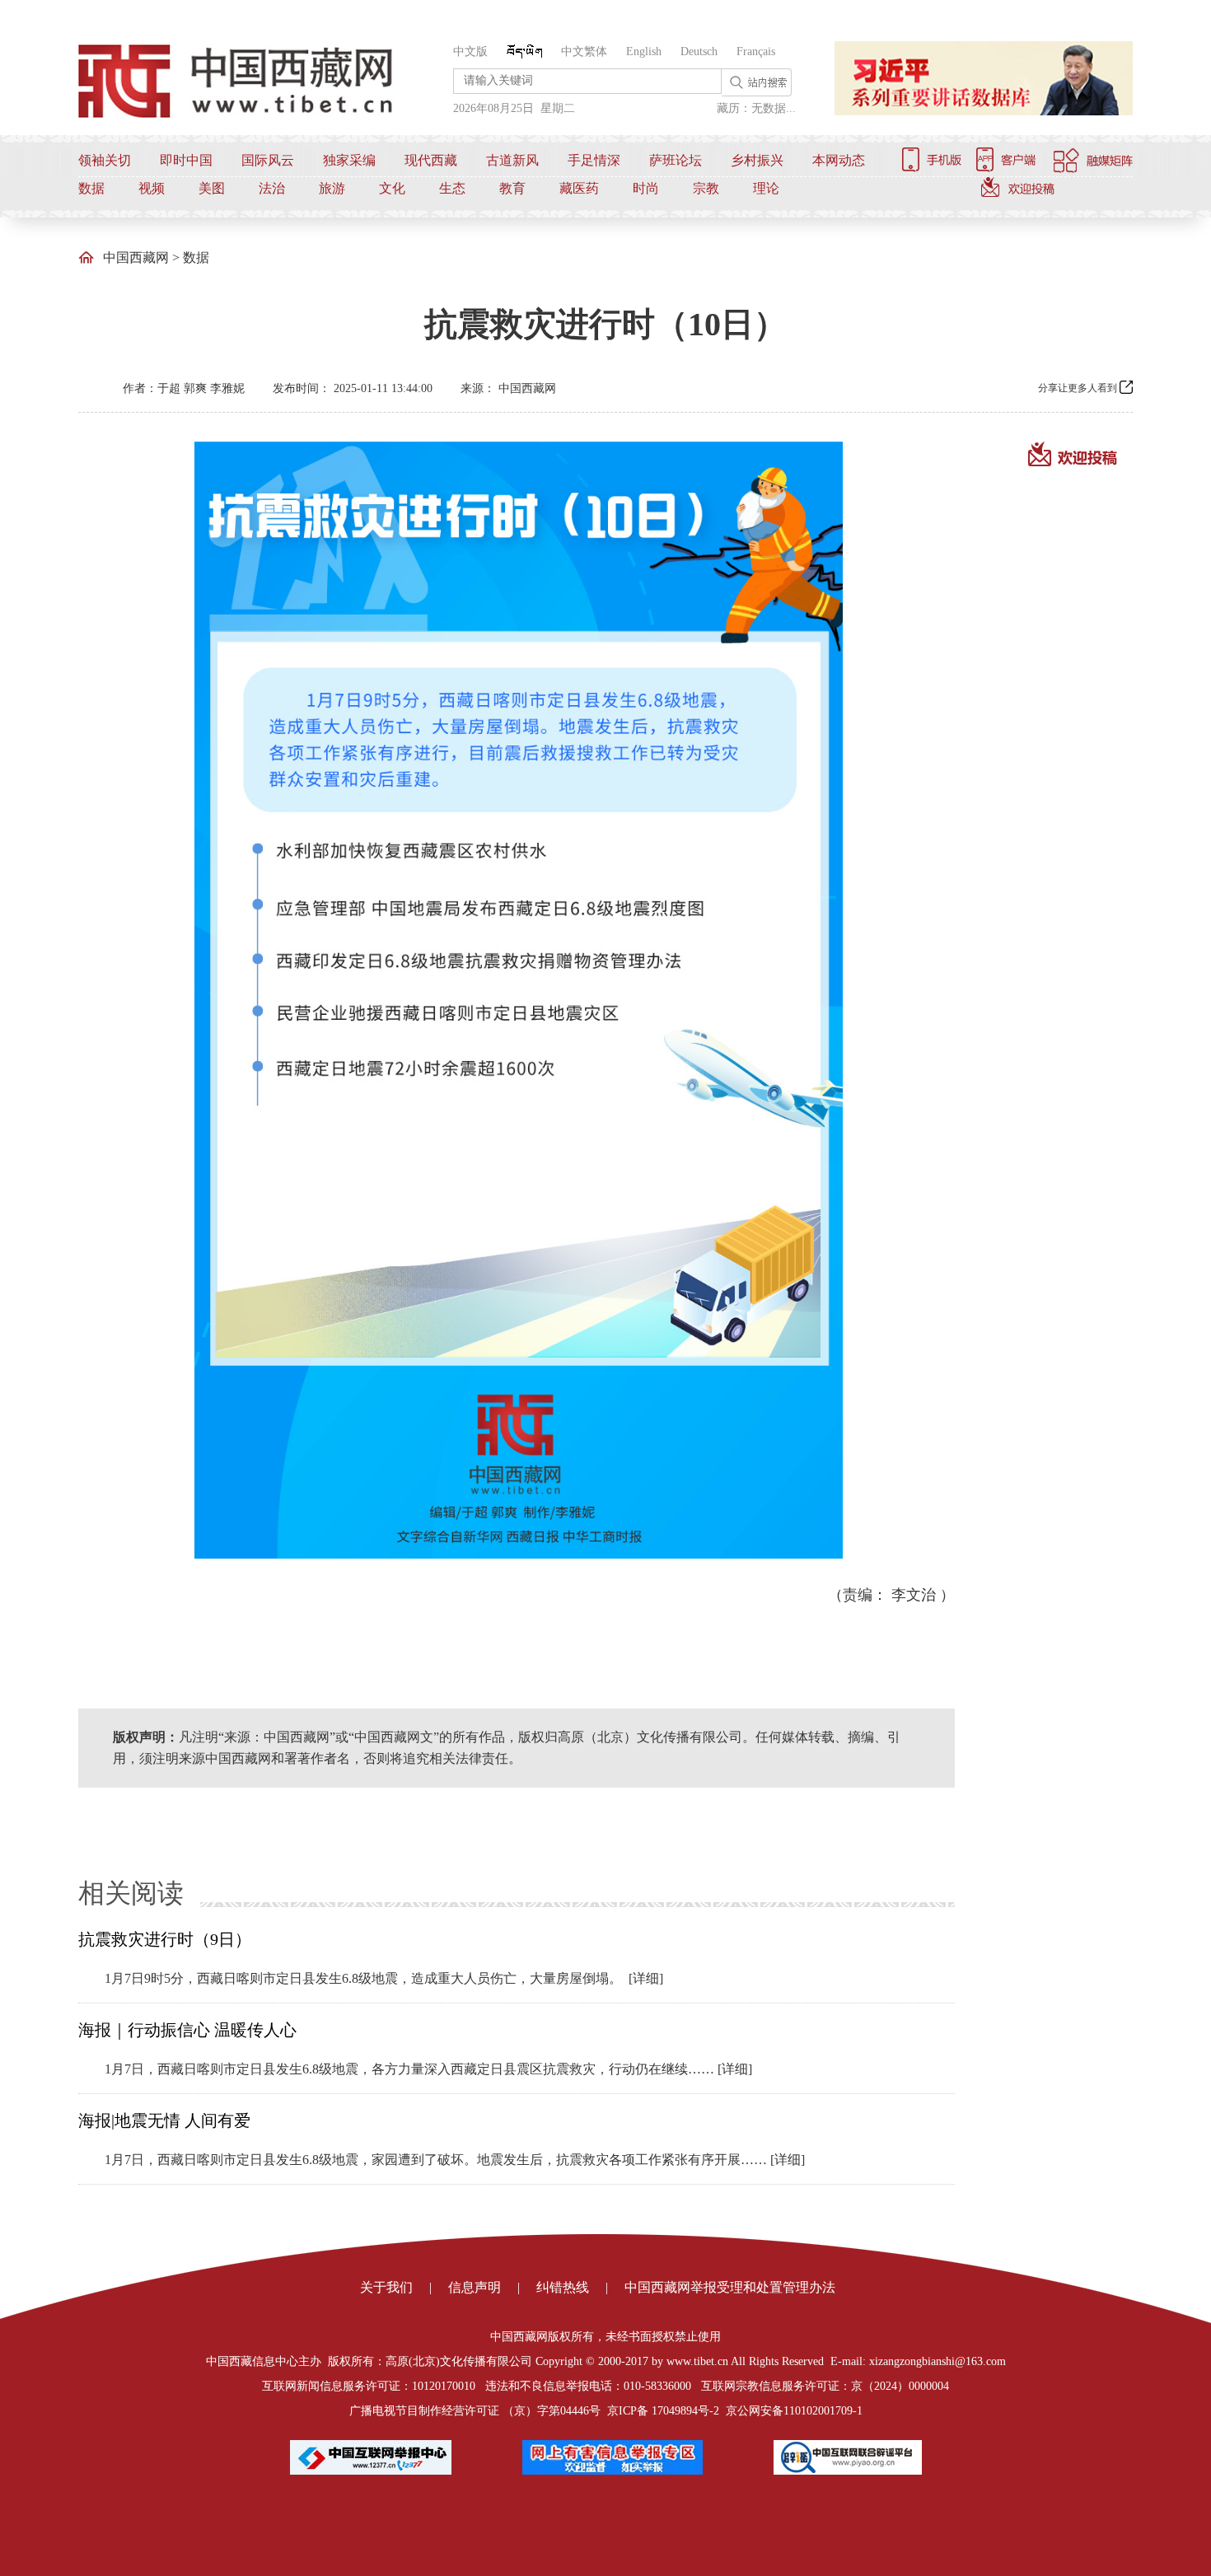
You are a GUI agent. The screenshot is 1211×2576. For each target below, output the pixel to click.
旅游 (332, 188)
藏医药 (579, 188)
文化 (392, 188)
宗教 (706, 188)
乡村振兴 (757, 160)
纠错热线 (563, 2287)
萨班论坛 (676, 160)
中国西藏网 (136, 257)
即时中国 (186, 160)
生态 (452, 188)
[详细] (646, 1978)
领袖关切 (105, 160)
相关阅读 (131, 1893)
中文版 (470, 51)
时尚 (646, 188)
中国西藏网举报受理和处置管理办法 (730, 2287)
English (644, 51)
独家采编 (349, 160)
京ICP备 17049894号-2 (663, 2411)
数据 (91, 188)
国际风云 (268, 160)
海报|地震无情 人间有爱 (164, 2120)
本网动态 (839, 160)
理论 (766, 188)
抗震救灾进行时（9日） (165, 1939)
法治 (272, 188)
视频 (152, 188)
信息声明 (475, 2287)
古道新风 (512, 160)
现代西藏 (431, 160)
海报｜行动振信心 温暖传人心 (187, 2030)
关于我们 (386, 2287)
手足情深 (594, 160)
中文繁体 (584, 51)
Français (756, 51)
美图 (212, 188)
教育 (512, 188)
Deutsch (699, 51)
